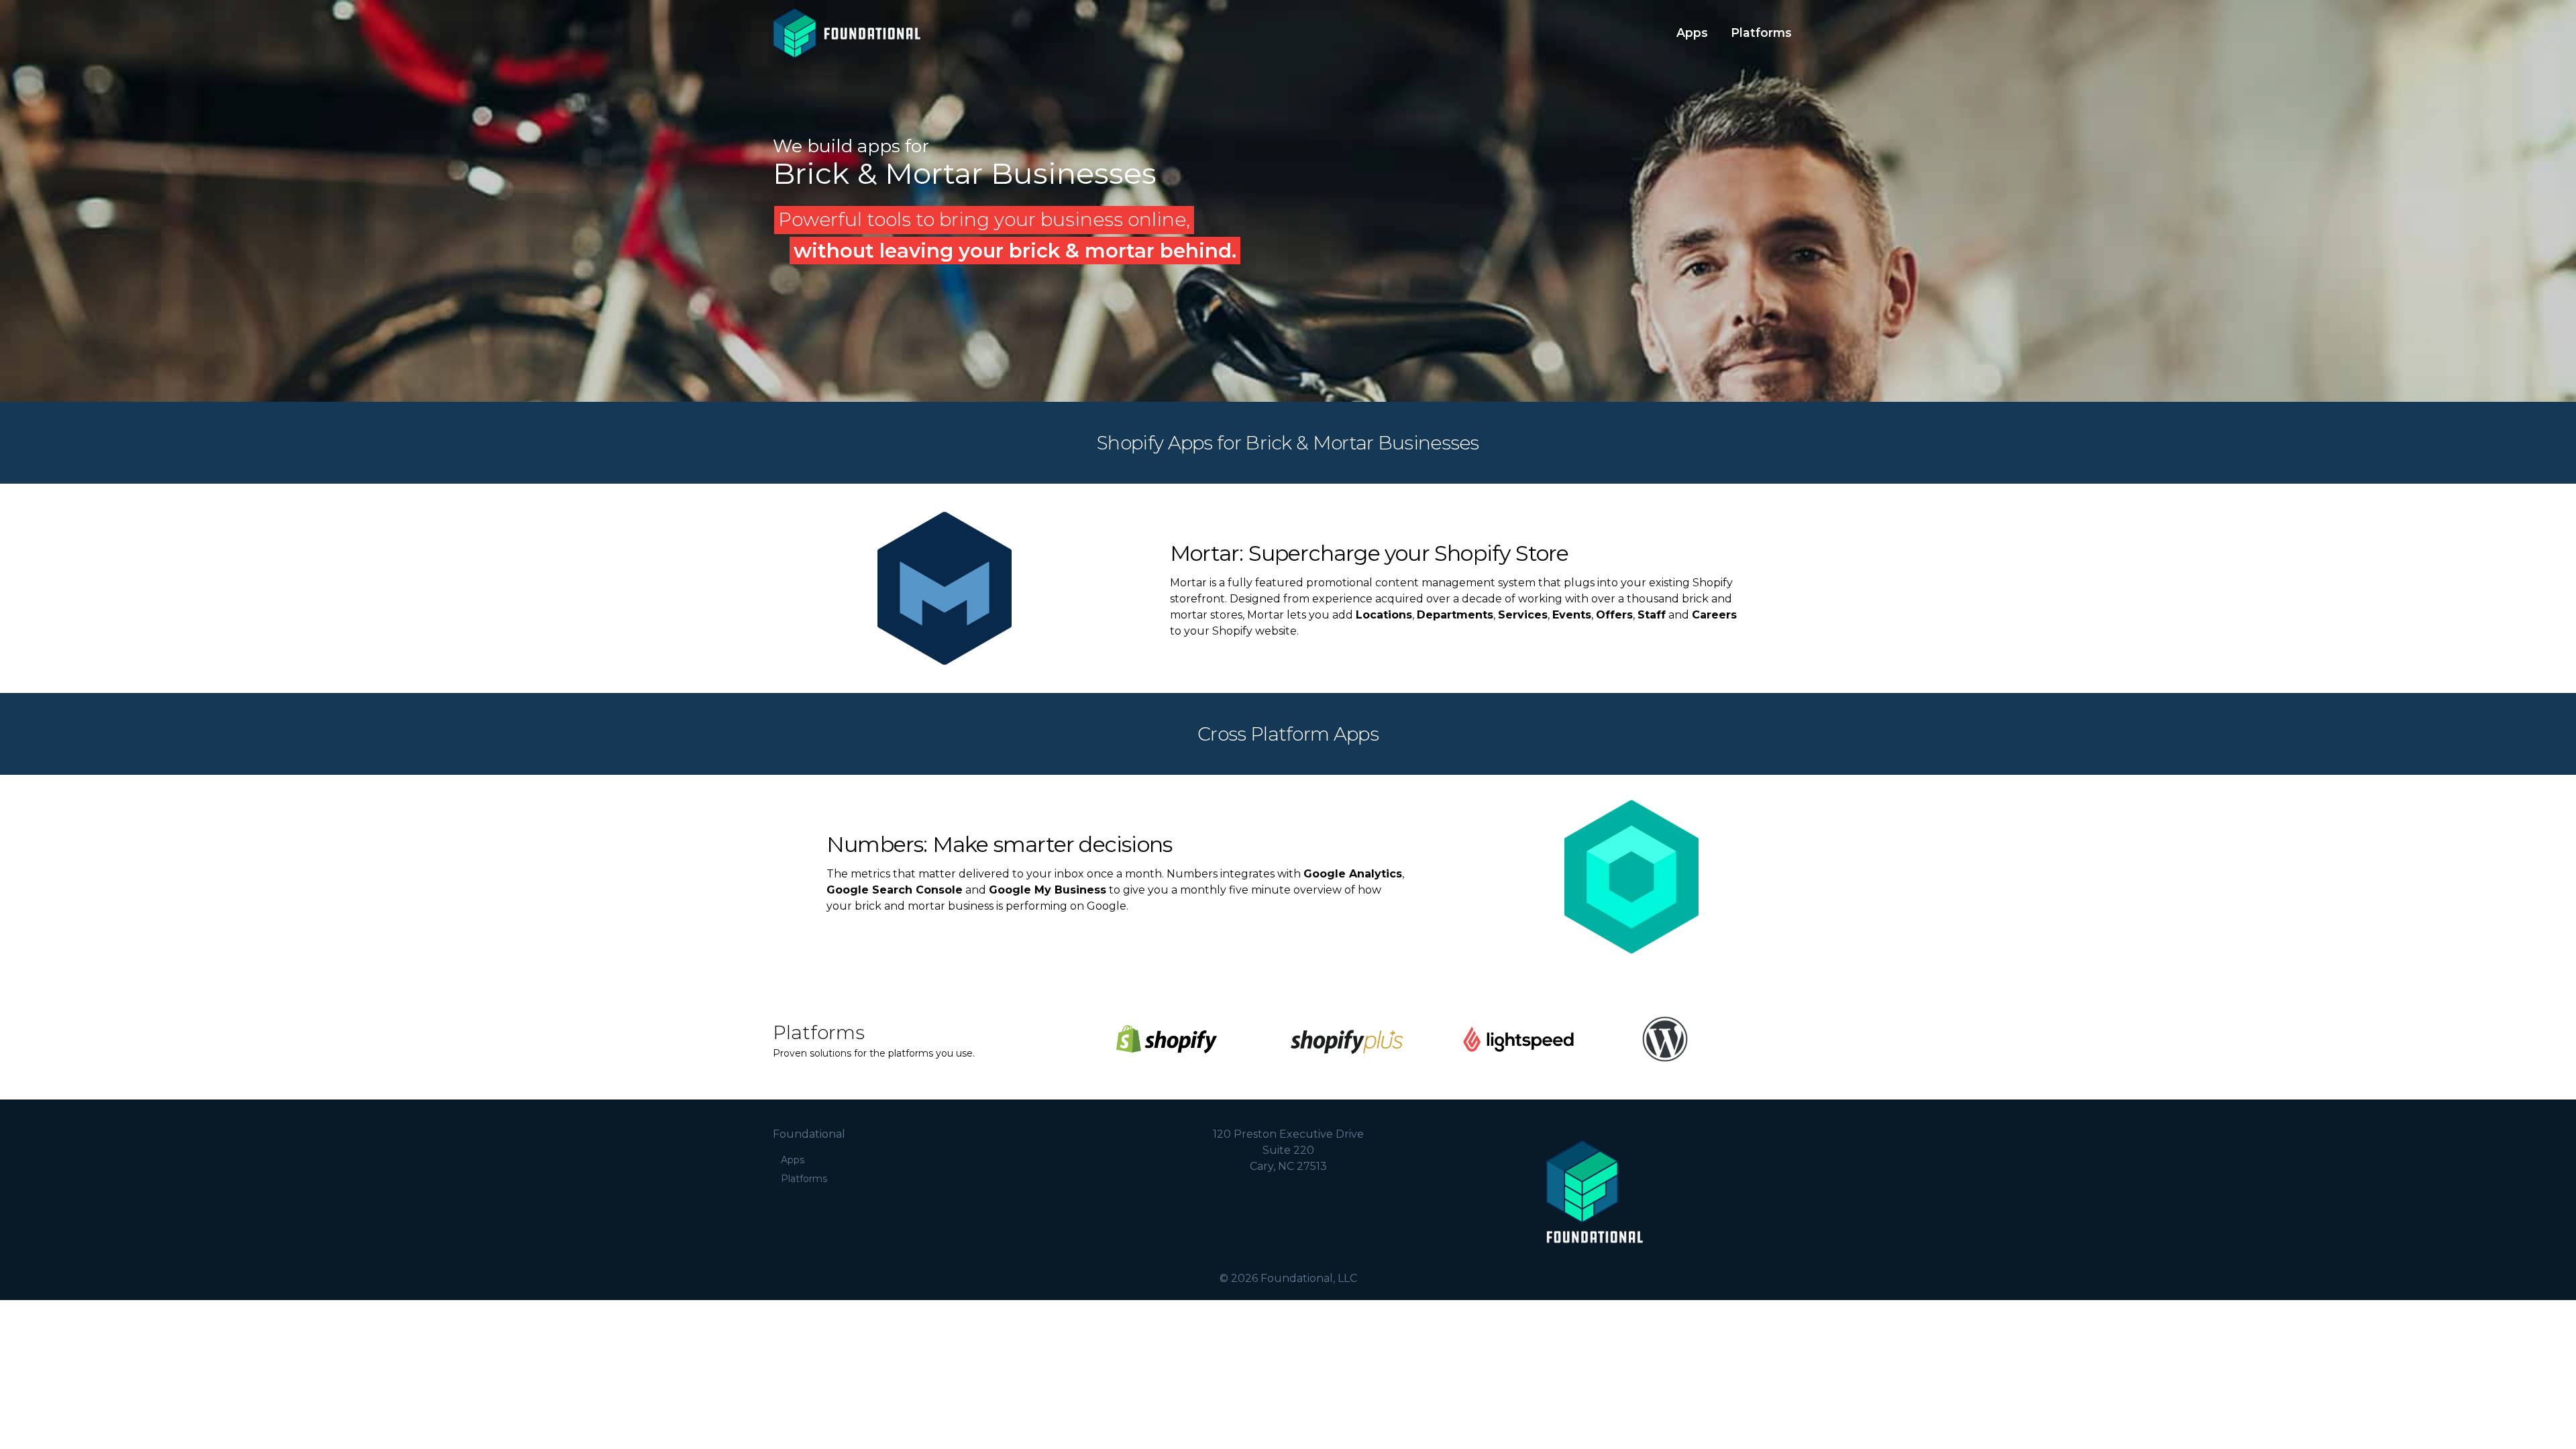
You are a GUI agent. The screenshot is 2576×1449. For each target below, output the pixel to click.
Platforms (1761, 33)
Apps (1692, 33)
